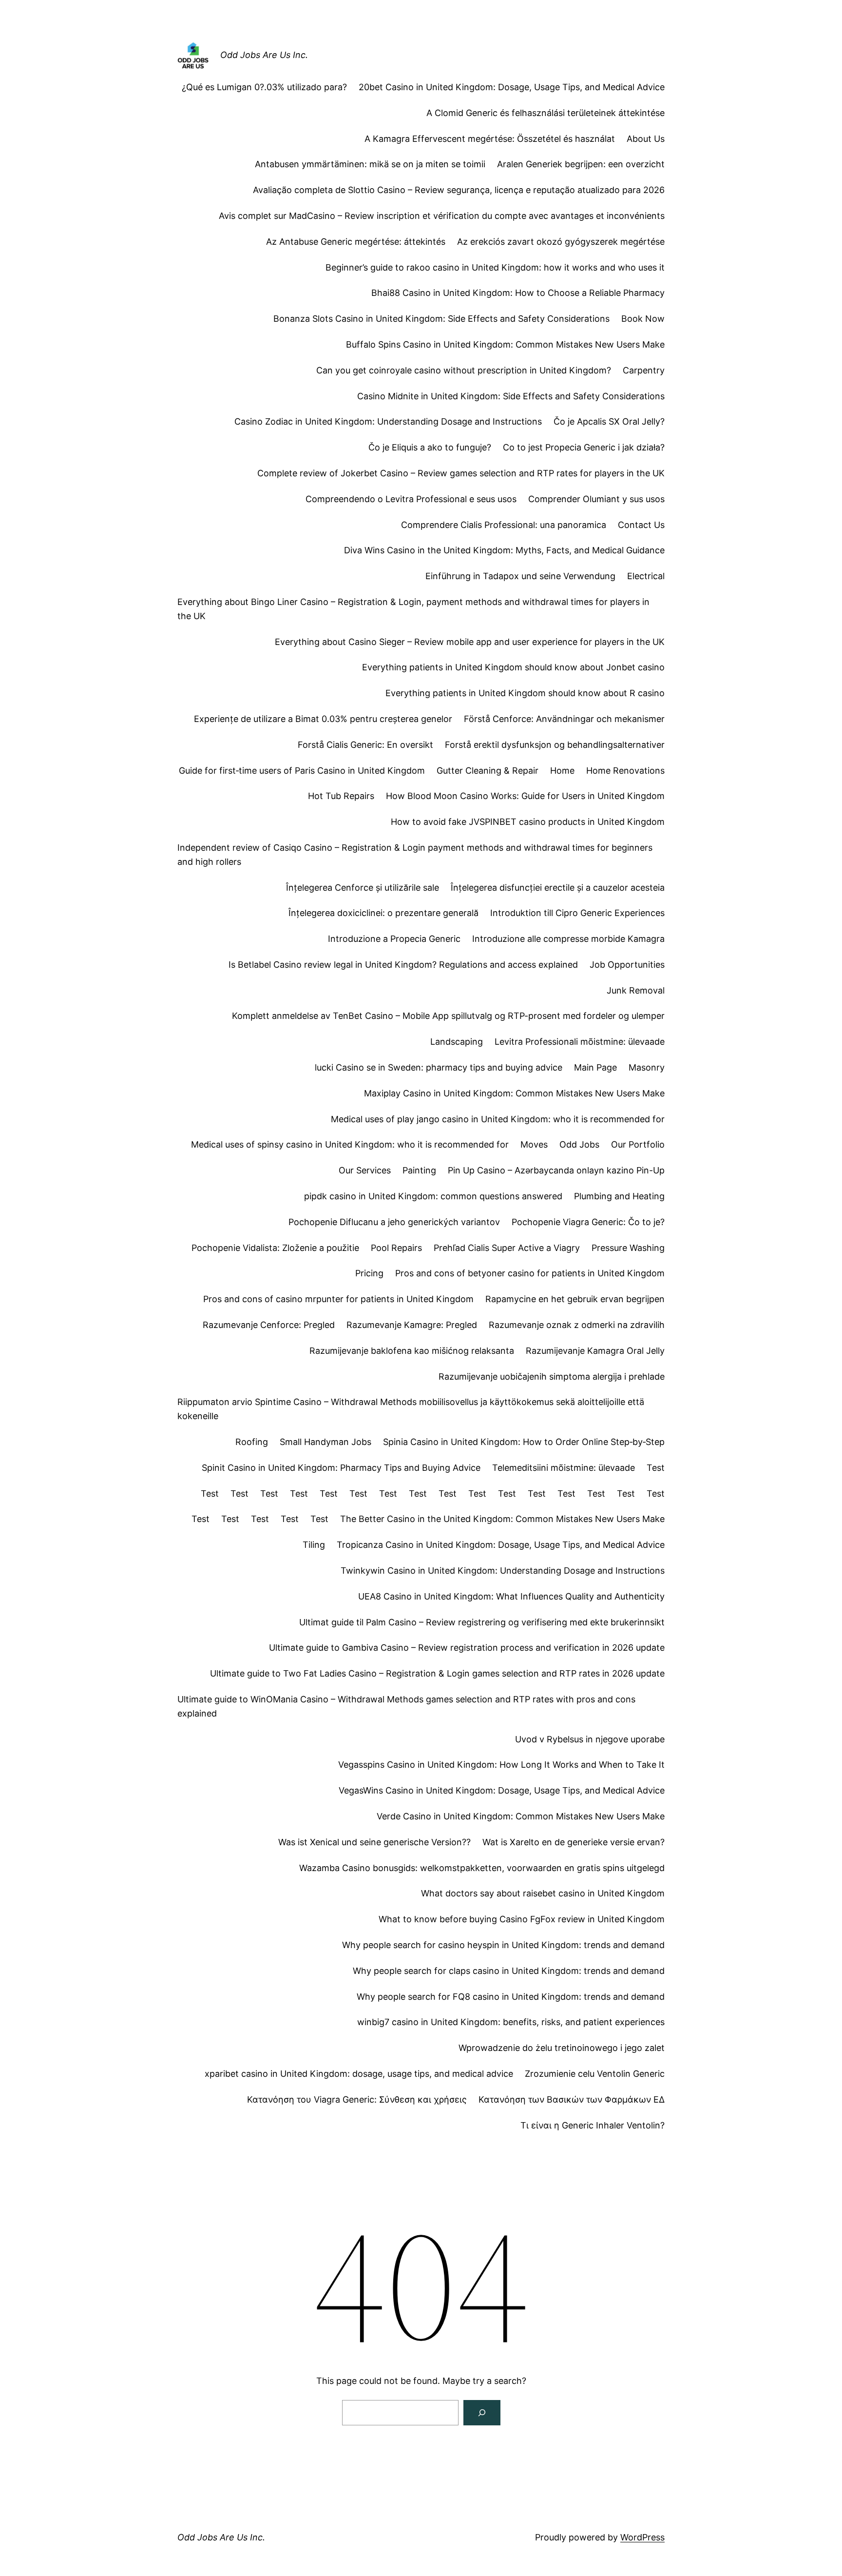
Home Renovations (625, 771)
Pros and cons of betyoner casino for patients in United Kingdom (530, 1273)
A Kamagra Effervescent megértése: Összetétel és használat (490, 139)
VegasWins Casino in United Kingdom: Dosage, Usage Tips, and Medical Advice (502, 1790)
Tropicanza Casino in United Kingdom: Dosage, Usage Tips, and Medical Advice (501, 1545)
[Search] (482, 2413)
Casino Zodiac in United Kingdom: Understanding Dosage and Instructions (388, 421)
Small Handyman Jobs (325, 1442)
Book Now (643, 319)
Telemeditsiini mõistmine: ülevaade (564, 1468)
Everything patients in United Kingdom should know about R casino (525, 693)
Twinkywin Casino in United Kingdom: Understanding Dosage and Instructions (503, 1571)
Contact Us (641, 525)
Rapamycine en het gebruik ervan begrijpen (575, 1299)
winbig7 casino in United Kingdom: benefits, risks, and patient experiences (511, 2022)
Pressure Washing (628, 1248)
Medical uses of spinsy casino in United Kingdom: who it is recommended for (350, 1144)
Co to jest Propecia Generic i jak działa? (584, 447)
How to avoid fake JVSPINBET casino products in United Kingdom (528, 822)
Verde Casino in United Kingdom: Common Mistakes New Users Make (521, 1816)
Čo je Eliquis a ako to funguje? (430, 447)
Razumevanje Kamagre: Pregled (412, 1325)
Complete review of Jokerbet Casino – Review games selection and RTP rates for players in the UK (461, 473)
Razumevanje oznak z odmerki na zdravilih (577, 1325)
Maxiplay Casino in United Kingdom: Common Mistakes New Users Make (514, 1093)
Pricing (369, 1273)
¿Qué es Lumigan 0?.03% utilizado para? (264, 87)
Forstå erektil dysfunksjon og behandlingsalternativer (555, 745)
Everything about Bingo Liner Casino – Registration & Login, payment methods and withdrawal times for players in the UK (413, 609)
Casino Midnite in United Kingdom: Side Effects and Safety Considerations (511, 396)
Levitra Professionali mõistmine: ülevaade (580, 1042)
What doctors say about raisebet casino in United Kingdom (543, 1893)
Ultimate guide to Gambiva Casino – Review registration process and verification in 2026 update (467, 1648)
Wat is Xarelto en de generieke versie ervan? (574, 1842)
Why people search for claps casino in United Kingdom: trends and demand (509, 1971)
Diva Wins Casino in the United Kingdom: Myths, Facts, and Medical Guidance (504, 550)
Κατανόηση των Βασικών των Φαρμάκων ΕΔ (572, 2099)
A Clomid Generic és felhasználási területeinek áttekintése (545, 113)
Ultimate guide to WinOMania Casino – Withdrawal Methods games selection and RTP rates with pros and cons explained (406, 1706)
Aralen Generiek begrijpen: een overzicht (581, 164)
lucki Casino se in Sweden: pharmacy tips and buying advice (439, 1067)
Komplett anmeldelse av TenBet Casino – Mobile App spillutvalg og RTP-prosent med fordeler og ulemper (448, 1016)
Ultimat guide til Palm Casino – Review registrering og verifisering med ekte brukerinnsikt (482, 1622)
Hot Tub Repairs (341, 796)
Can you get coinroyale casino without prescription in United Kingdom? (464, 370)
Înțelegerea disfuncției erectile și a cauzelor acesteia (558, 888)
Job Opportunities (627, 965)
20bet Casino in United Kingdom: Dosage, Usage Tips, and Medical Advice (512, 87)
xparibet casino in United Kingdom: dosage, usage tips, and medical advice (359, 2074)
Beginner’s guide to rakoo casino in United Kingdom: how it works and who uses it (495, 267)
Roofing (252, 1442)
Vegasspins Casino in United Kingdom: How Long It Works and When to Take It (501, 1765)
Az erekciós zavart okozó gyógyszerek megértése (561, 242)
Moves (534, 1144)
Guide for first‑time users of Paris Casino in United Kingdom (302, 771)
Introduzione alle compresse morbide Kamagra (568, 939)
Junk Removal (636, 990)
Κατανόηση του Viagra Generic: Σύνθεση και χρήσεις (357, 2099)
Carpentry (644, 370)
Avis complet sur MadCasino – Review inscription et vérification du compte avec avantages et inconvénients (442, 216)
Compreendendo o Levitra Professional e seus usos (411, 499)
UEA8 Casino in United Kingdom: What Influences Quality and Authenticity (511, 1596)
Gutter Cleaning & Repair (488, 771)
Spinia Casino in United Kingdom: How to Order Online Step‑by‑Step (524, 1442)
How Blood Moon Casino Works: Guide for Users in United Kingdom (525, 796)
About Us (646, 139)
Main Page (595, 1067)
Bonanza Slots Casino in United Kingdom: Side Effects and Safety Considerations (441, 319)
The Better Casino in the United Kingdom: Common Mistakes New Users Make (502, 1519)
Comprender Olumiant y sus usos (596, 499)
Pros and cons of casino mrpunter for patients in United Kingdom (338, 1299)
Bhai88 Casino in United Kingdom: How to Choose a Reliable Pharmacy (518, 293)
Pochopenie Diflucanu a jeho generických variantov (394, 1222)
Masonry (647, 1067)
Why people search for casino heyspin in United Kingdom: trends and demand (503, 1945)
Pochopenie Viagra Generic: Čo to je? (588, 1222)
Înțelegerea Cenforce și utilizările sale (363, 888)
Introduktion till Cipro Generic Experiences (577, 913)
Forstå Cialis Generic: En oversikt (365, 745)
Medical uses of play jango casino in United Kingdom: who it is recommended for (498, 1119)
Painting (419, 1170)
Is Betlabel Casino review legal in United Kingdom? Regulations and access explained (403, 965)
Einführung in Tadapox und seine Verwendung (520, 576)
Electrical (646, 576)
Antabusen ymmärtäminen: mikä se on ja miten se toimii (370, 164)
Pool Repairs (396, 1248)
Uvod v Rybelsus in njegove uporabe (590, 1739)
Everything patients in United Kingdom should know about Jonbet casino (513, 667)
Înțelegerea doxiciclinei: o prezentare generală (383, 913)
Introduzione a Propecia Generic (394, 939)
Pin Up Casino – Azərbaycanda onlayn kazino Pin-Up (556, 1170)
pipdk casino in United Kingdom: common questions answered (433, 1196)
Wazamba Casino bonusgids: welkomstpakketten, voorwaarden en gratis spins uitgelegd (482, 1868)
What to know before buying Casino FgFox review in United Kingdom (522, 1919)
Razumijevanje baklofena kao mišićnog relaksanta (412, 1351)
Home (562, 771)
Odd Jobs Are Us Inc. (264, 55)
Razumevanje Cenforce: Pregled (269, 1325)
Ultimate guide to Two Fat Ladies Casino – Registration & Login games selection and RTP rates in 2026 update (437, 1673)
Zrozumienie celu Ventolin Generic (595, 2074)
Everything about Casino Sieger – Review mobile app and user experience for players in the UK (470, 642)
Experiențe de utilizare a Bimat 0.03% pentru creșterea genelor (323, 719)
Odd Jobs (579, 1144)
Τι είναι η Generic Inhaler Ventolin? (593, 2125)
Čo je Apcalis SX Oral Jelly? (609, 421)
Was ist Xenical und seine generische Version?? (374, 1842)
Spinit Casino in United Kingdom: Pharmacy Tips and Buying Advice (341, 1468)
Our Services (365, 1170)
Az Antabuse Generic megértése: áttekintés (356, 242)
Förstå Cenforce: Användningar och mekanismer (564, 719)
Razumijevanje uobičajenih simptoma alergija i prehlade (552, 1376)
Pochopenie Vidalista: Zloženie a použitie (275, 1248)
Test (656, 1468)
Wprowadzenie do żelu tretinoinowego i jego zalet (562, 2048)
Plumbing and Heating (619, 1196)
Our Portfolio (638, 1144)
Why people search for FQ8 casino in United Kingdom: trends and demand (511, 1997)
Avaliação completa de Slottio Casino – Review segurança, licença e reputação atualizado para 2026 (459, 190)
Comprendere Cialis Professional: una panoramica (504, 525)
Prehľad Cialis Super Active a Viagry (507, 1248)
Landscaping (457, 1042)
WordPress (642, 2537)
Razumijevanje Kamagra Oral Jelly (595, 1351)
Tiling (314, 1545)
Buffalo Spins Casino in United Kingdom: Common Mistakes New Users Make (505, 344)
